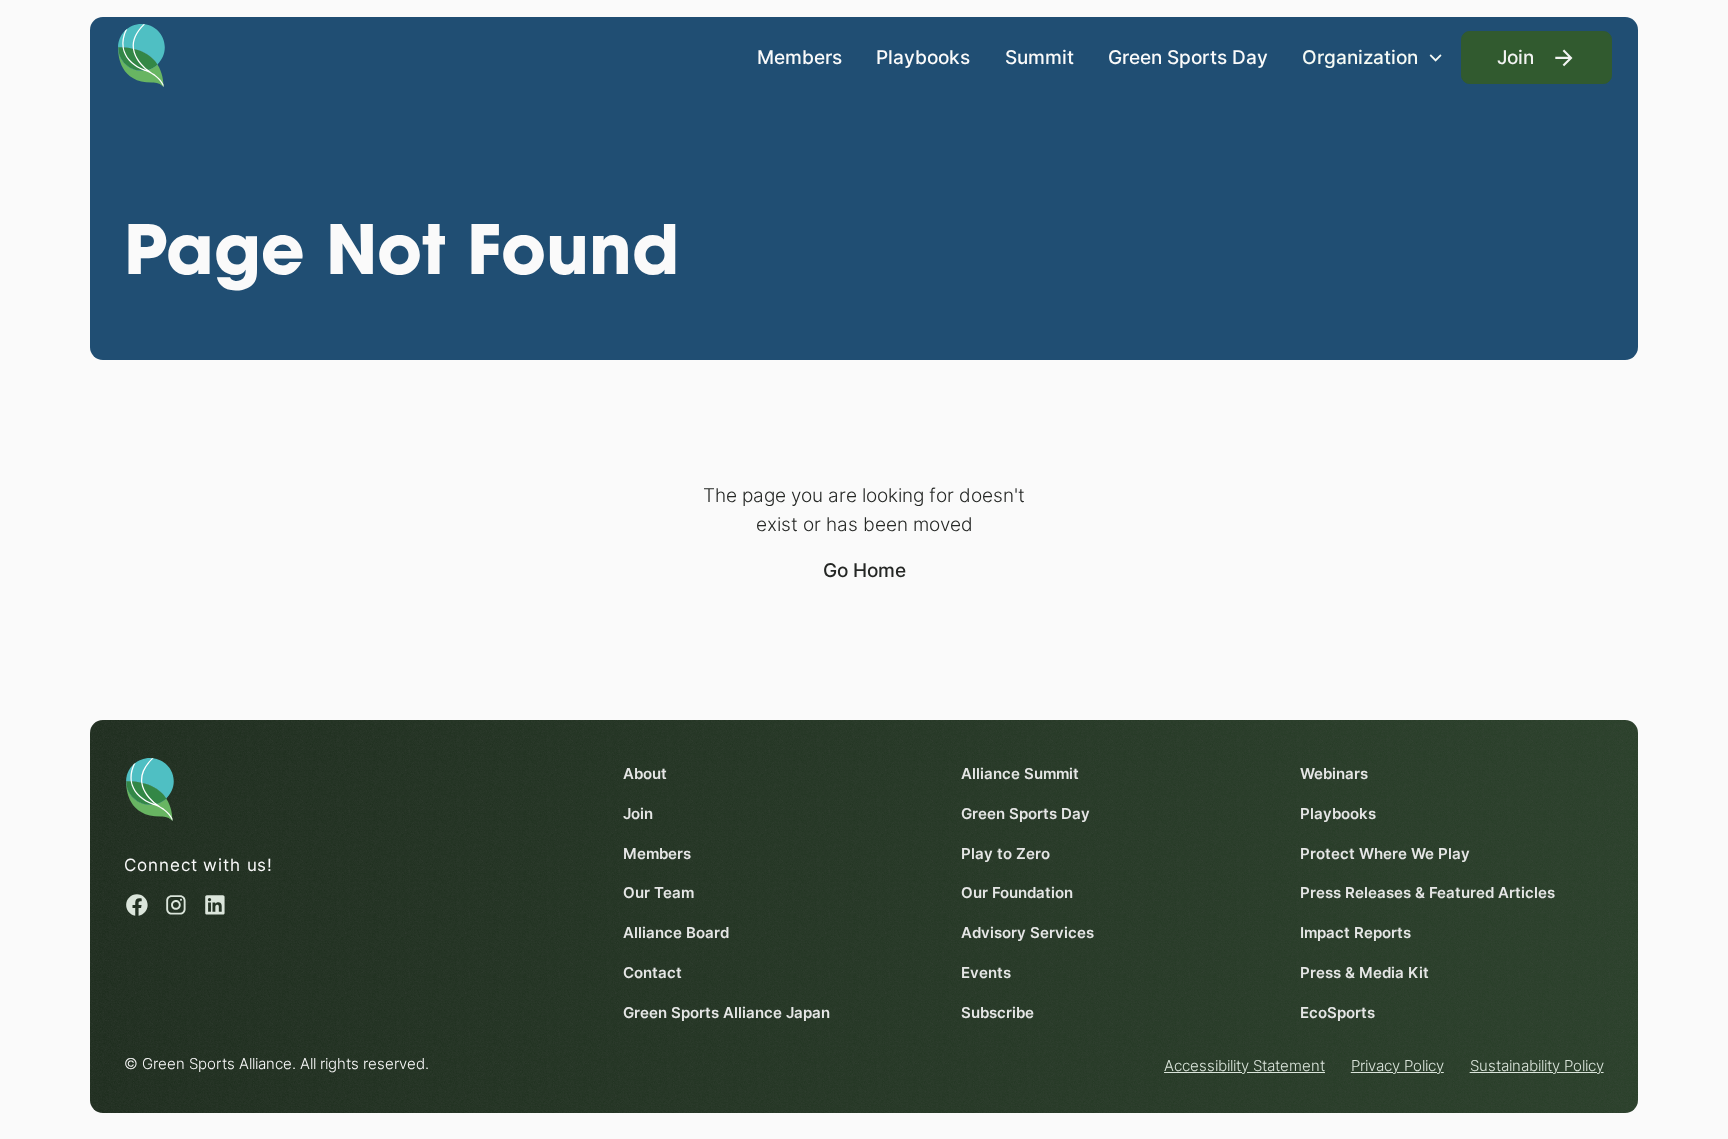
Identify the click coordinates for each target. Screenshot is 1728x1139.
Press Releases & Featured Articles (1427, 892)
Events (986, 972)
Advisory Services (1027, 932)
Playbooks (923, 57)
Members (799, 57)
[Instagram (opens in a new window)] (176, 905)
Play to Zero (1005, 853)
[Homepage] (142, 53)
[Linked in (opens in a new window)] (215, 905)
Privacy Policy (1397, 1065)
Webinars (1334, 773)
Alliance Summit (1020, 773)
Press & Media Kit (1364, 972)
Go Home (864, 570)
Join (638, 813)
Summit (1039, 57)
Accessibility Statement (1244, 1065)
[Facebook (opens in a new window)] (137, 905)
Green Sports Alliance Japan (726, 1012)
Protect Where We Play (1385, 853)
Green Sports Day (1188, 57)
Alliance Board (676, 932)
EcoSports (1337, 1012)
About (645, 773)
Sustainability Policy (1537, 1065)
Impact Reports (1355, 932)
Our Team (658, 892)
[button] (1373, 57)
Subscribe (997, 1012)
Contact (652, 972)
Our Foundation (1017, 892)
